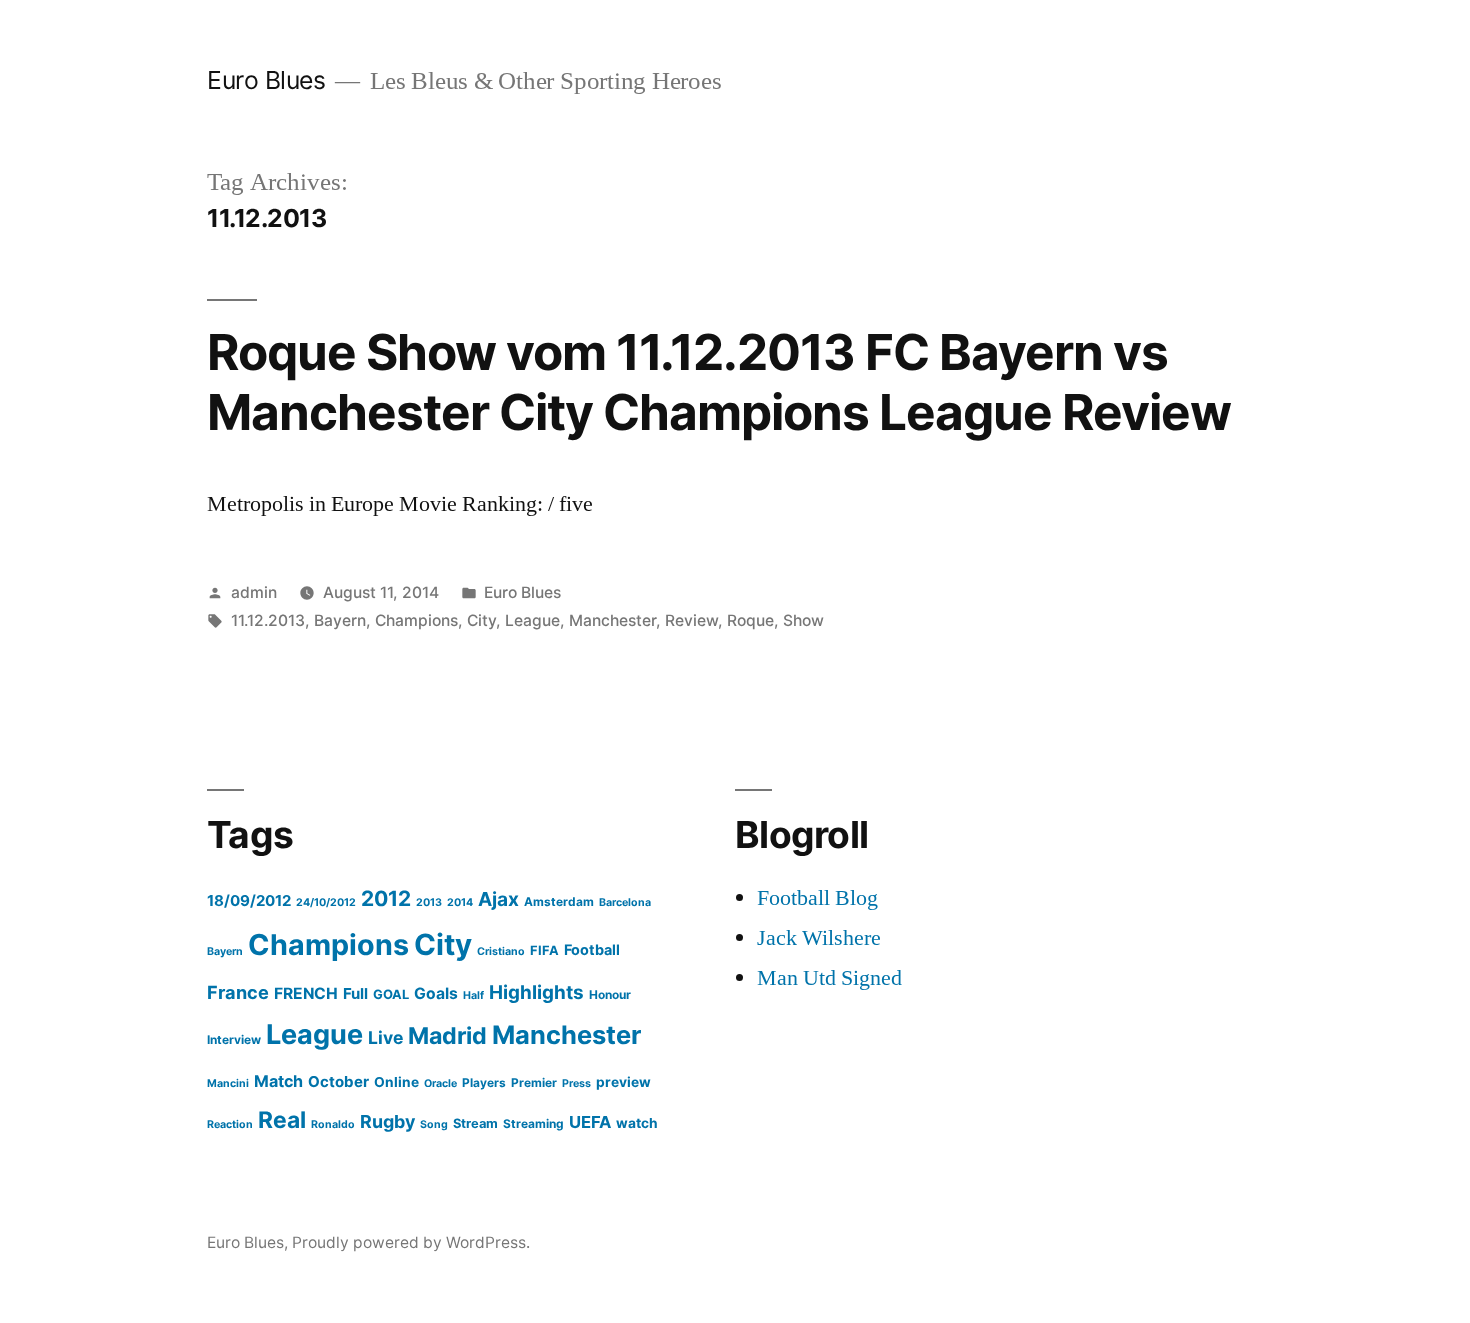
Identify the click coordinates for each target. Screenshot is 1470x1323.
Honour (610, 994)
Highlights (536, 992)
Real (282, 1120)
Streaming (533, 1123)
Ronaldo (333, 1124)
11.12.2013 (268, 620)
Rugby (387, 1121)
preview (623, 1082)
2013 (429, 902)
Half (473, 995)
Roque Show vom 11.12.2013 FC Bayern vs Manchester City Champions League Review (719, 381)
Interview (234, 1039)
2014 (460, 902)
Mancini (228, 1083)
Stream (475, 1123)
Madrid (447, 1035)
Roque (750, 620)
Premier (534, 1082)
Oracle (440, 1083)
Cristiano (501, 951)
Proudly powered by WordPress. (411, 1242)
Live (385, 1037)
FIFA (544, 950)
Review (691, 620)
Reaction (230, 1124)
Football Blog (817, 898)
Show (803, 620)
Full (355, 993)
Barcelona (625, 902)
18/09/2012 (249, 900)
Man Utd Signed (829, 978)
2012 (386, 898)
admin (254, 592)
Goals (436, 993)
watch (637, 1123)
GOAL (391, 994)
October (338, 1081)
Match (278, 1081)
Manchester (612, 620)
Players (484, 1082)
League (532, 620)
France (238, 992)
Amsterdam (559, 901)
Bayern (340, 620)
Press (576, 1083)
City (481, 620)
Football (592, 949)
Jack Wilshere (819, 938)
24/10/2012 (326, 902)
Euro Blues (266, 80)
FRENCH (306, 993)
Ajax (498, 899)
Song (434, 1124)
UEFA (590, 1122)
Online (396, 1082)
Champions (416, 620)
